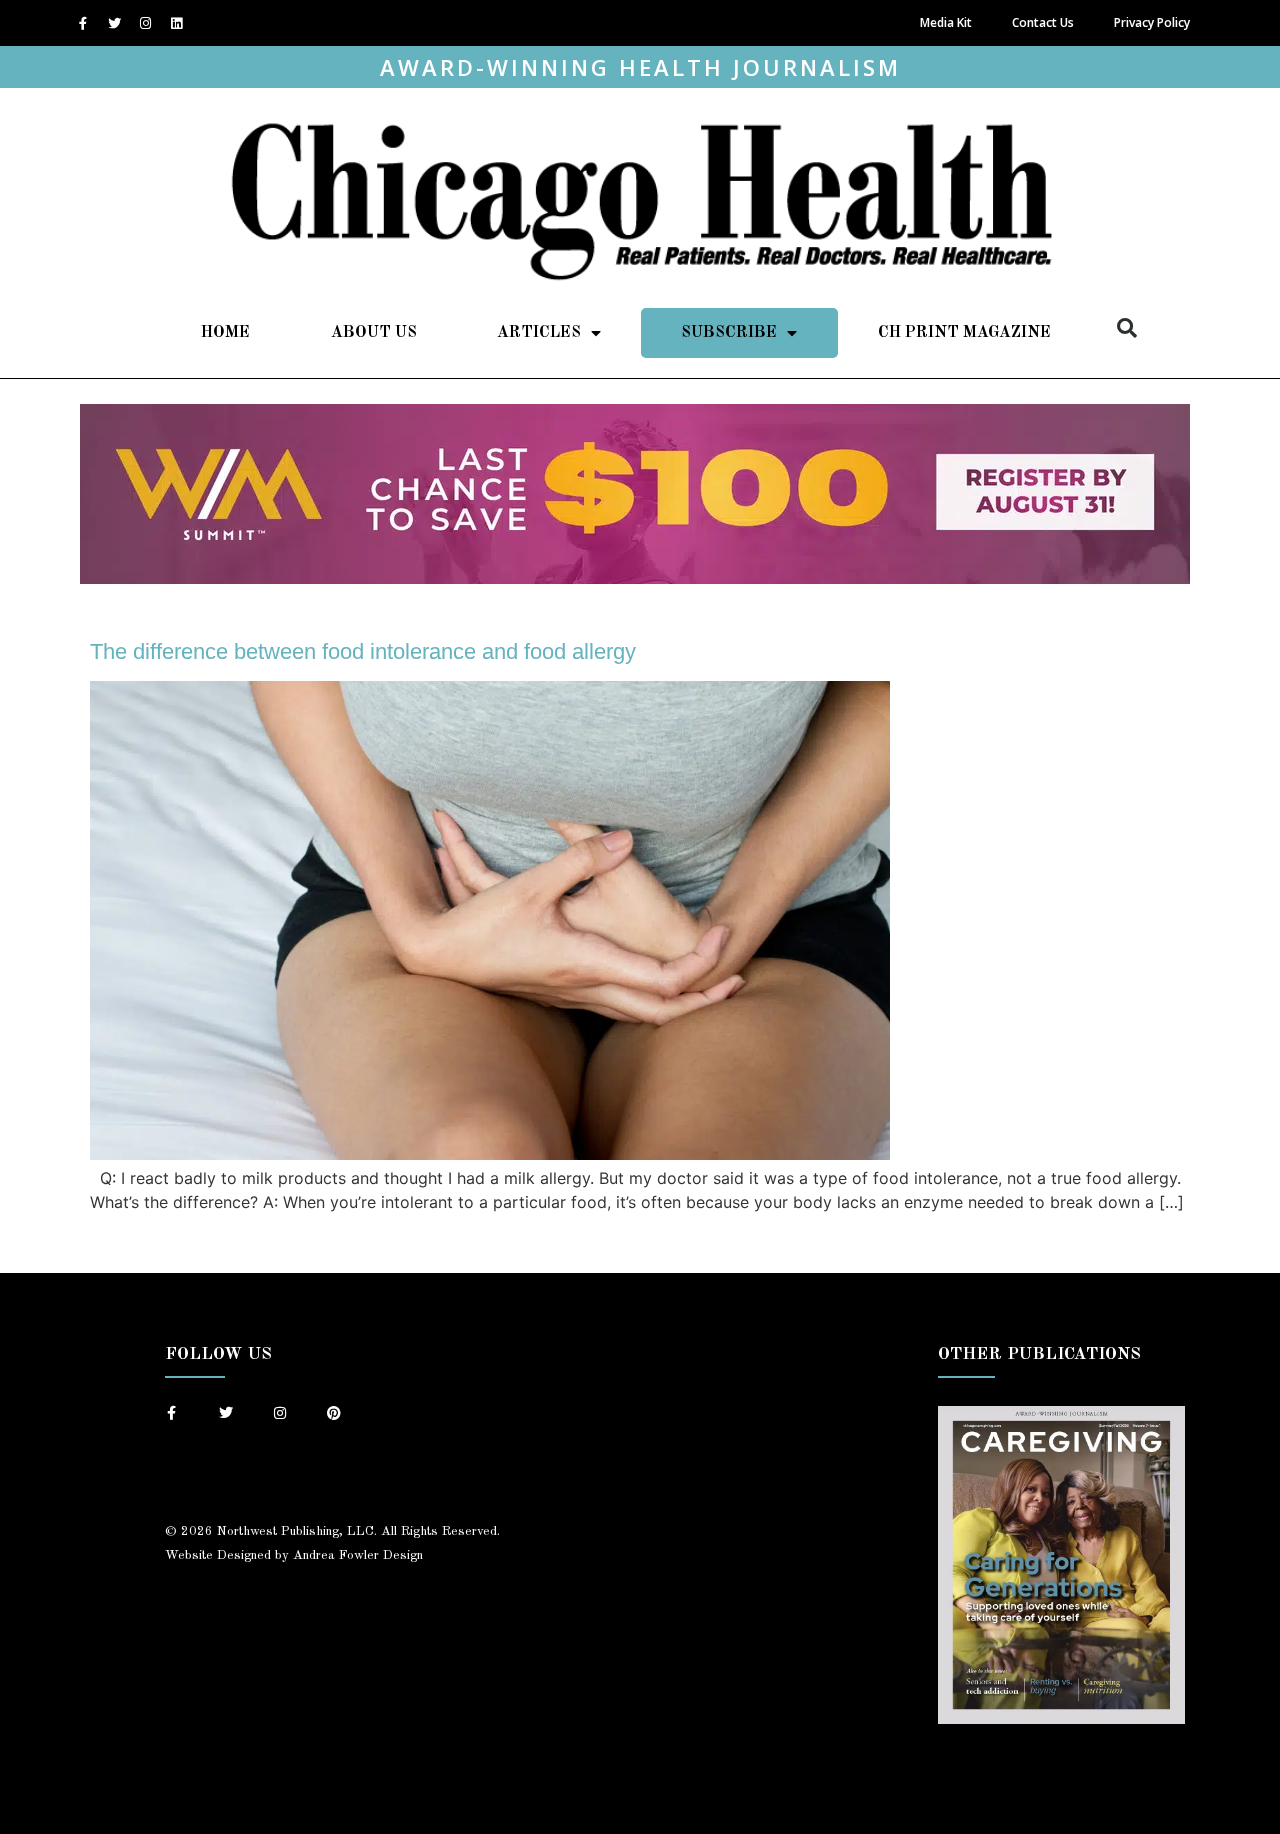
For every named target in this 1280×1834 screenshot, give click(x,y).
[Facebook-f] (83, 23)
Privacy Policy (1152, 22)
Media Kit (946, 22)
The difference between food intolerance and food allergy (363, 651)
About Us (374, 333)
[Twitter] (114, 23)
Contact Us (1043, 22)
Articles (539, 333)
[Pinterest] (334, 1413)
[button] (1127, 328)
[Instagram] (145, 23)
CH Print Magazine (964, 333)
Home (225, 333)
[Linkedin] (176, 23)
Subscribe (729, 333)
